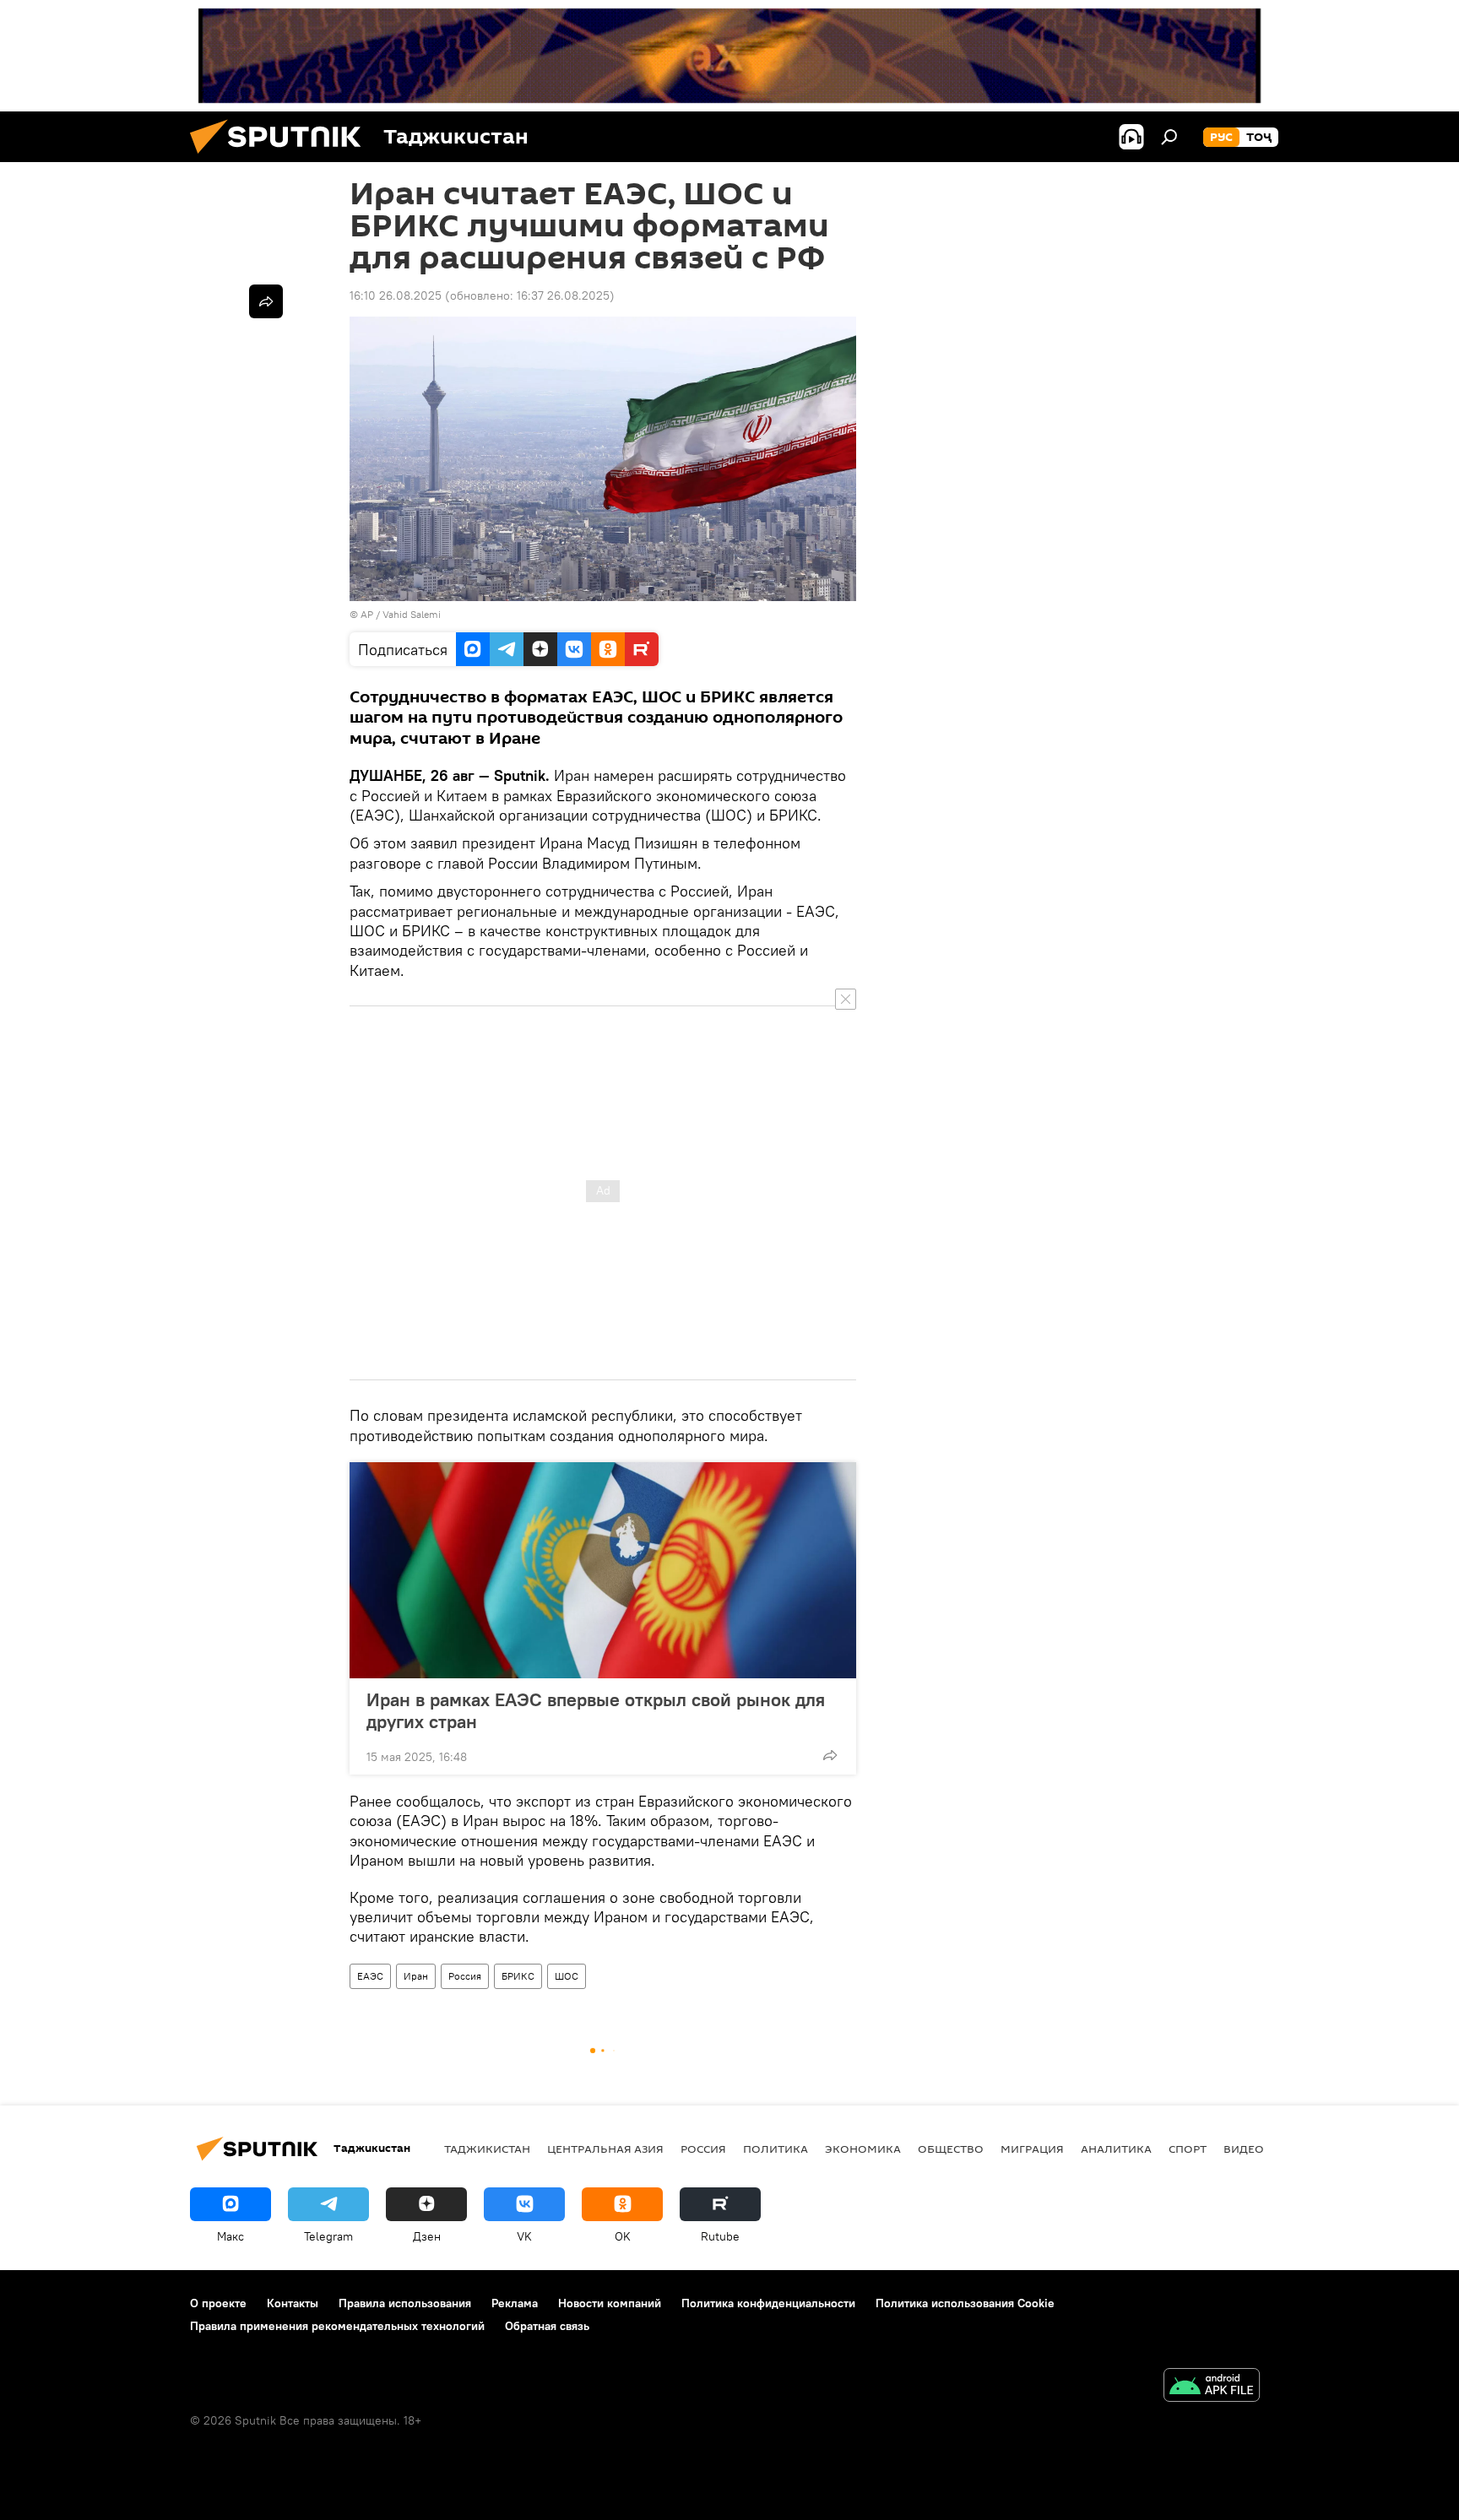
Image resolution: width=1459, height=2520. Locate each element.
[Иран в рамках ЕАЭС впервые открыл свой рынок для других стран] (603, 1570)
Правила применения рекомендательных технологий (337, 2326)
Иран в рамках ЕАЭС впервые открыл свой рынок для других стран (596, 1710)
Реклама (515, 2303)
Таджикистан (487, 2149)
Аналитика (1116, 2149)
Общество (951, 2149)
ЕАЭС (370, 1976)
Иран (416, 1976)
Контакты (293, 2303)
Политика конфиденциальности (768, 2303)
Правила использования (405, 2303)
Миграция (1032, 2149)
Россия (465, 1976)
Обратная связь (547, 2326)
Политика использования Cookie (965, 2303)
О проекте (218, 2303)
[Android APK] (1212, 2387)
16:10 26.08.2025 (396, 295)
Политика (776, 2149)
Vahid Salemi (412, 614)
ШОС (567, 1976)
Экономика (863, 2149)
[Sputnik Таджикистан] (282, 158)
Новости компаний (610, 2303)
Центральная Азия (605, 2149)
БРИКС (518, 1976)
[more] (830, 1755)
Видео (1244, 2149)
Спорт (1188, 2149)
